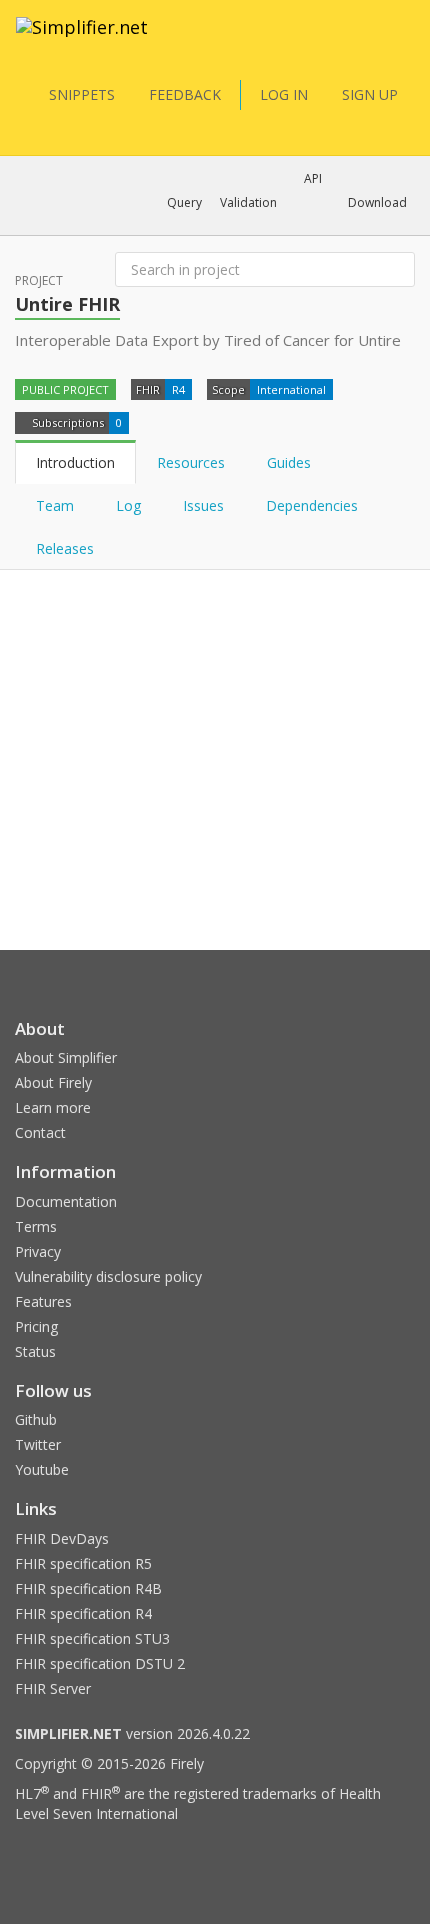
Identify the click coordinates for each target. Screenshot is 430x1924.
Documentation (66, 1201)
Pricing (36, 1326)
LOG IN (284, 94)
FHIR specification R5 (83, 1563)
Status (35, 1351)
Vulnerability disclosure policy (108, 1276)
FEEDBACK (185, 94)
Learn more (53, 1107)
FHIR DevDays (62, 1538)
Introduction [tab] (75, 462)
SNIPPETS (82, 94)
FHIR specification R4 (83, 1613)
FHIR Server (53, 1688)
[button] (184, 203)
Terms (36, 1226)
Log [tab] (128, 505)
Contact (40, 1132)
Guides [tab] (289, 462)
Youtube (42, 1469)
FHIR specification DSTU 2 (100, 1663)
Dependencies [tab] (314, 505)
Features (43, 1301)
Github (36, 1419)
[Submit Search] (398, 270)
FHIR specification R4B (88, 1588)
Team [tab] (55, 505)
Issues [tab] (203, 505)
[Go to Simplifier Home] (82, 40)
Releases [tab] (65, 548)
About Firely (53, 1082)
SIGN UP (370, 94)
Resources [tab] (191, 462)
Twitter (38, 1444)
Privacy (38, 1251)
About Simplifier (66, 1057)
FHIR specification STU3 (92, 1638)
